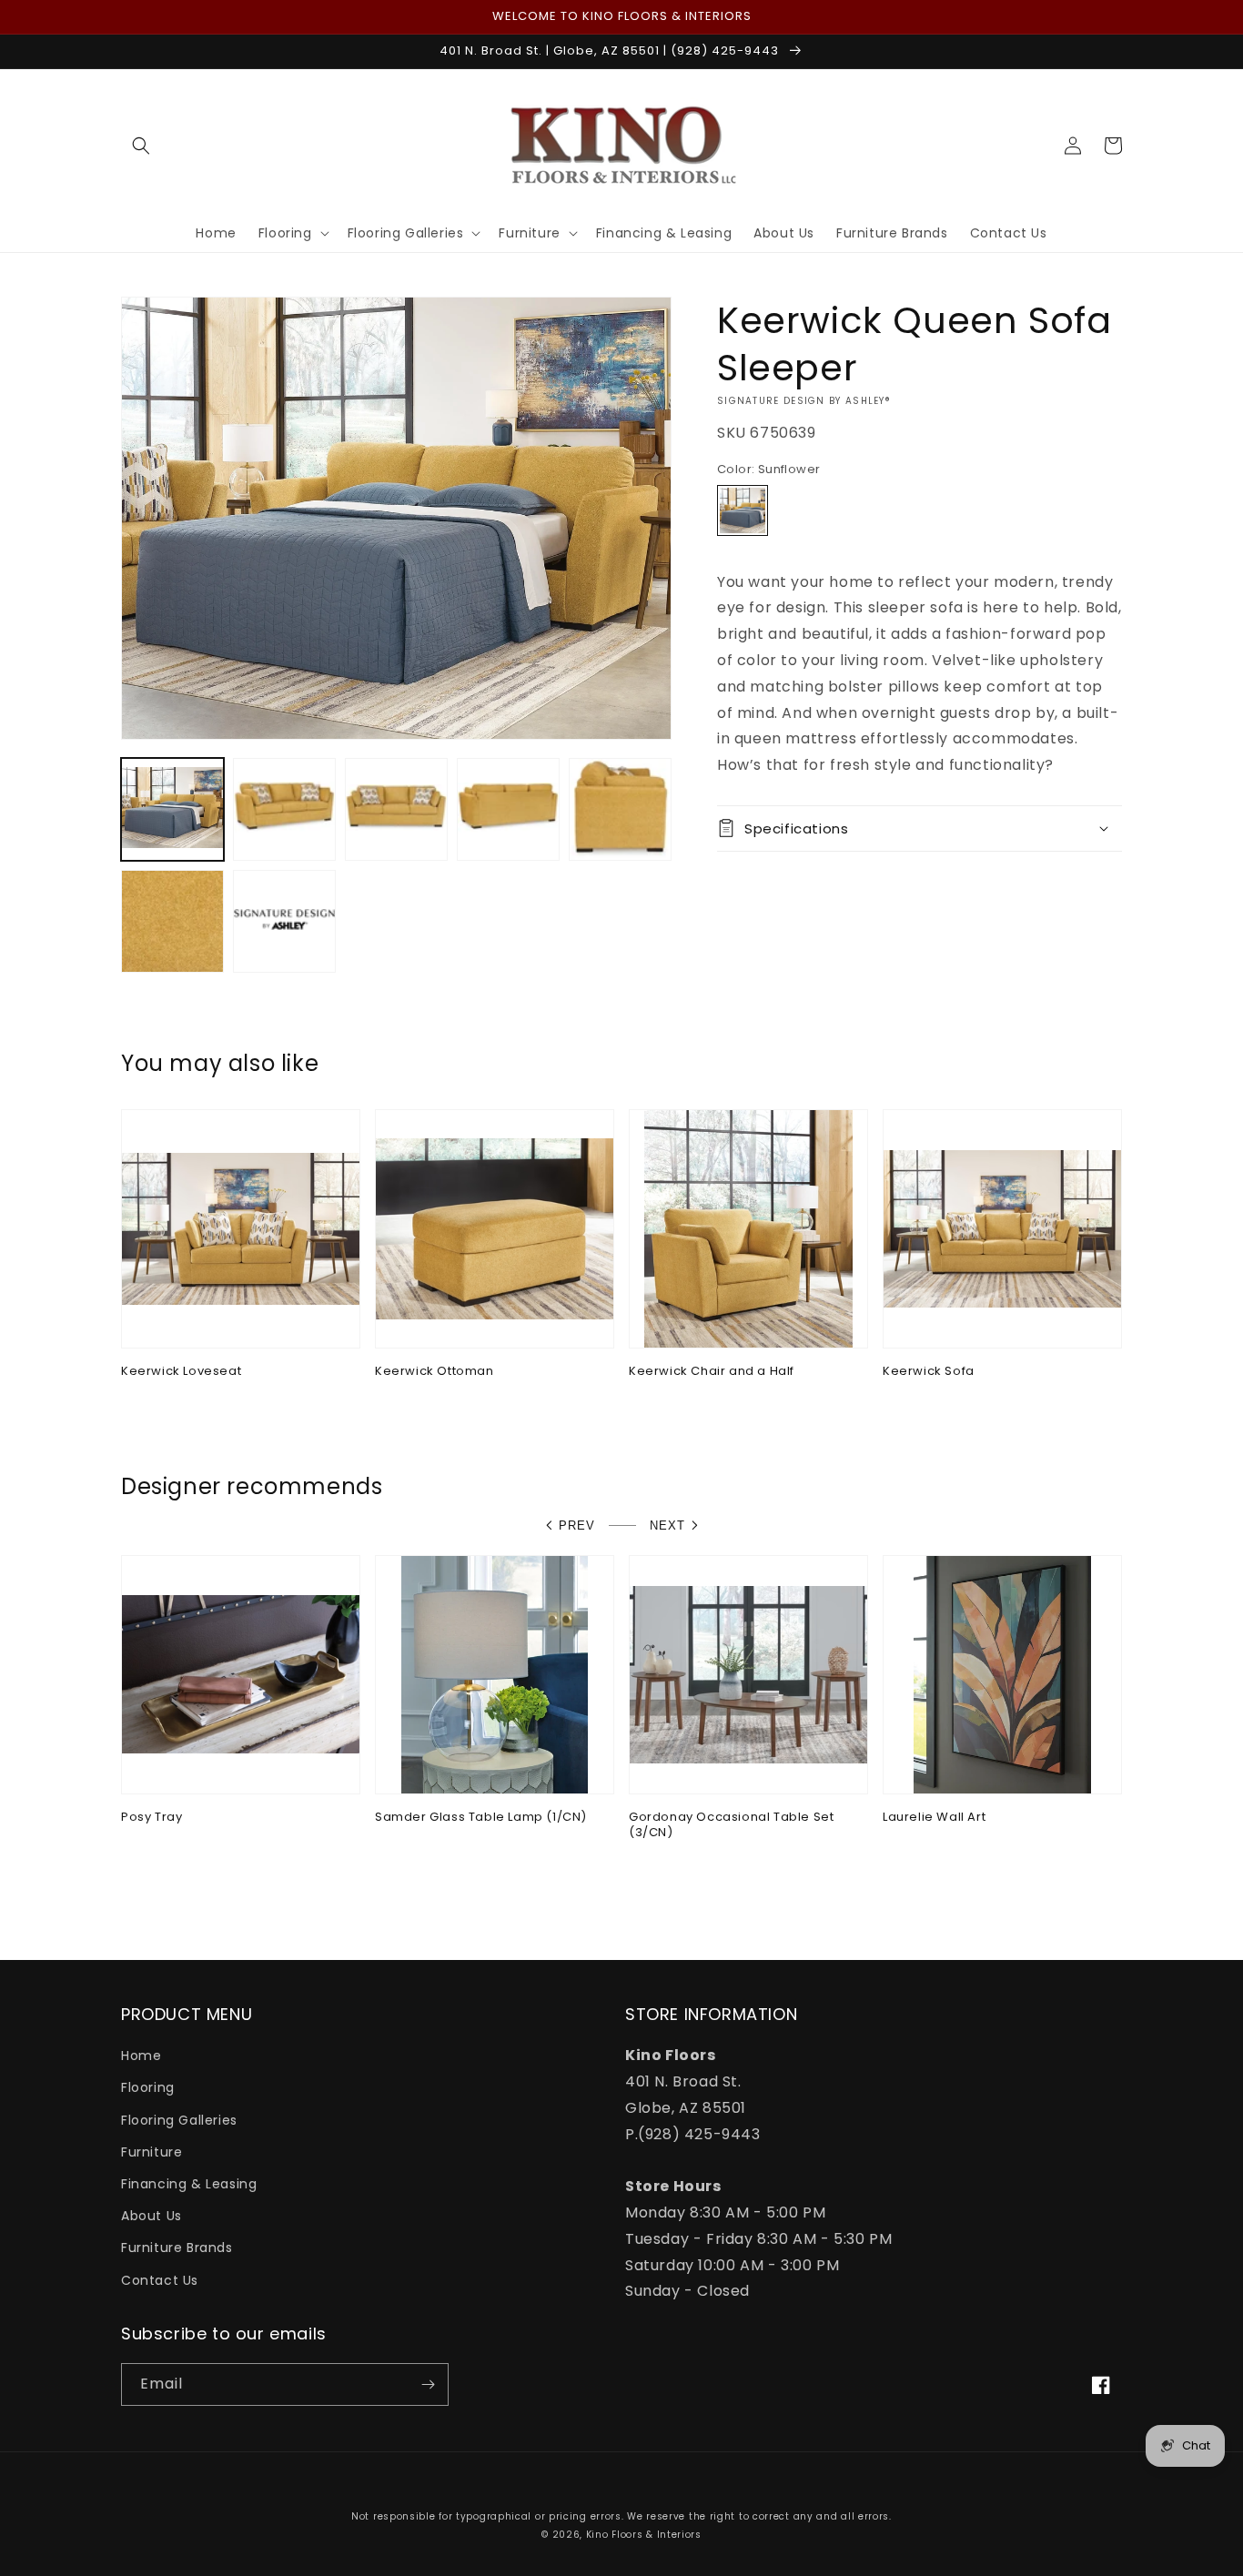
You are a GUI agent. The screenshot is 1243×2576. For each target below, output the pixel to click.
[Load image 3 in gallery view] (396, 809)
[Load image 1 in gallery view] (172, 809)
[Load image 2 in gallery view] (284, 809)
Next (667, 1525)
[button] (141, 146)
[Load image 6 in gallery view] (172, 921)
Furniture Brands (177, 2248)
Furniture (152, 2152)
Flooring (148, 2087)
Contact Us (160, 2280)
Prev (577, 1525)
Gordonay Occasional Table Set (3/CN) (731, 1825)
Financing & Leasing (189, 2184)
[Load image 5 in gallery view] (620, 809)
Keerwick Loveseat (181, 1372)
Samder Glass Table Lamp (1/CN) (481, 1818)
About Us (152, 2216)
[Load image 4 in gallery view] (508, 809)
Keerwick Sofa (929, 1372)
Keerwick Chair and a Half (712, 1372)
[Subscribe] (428, 2384)
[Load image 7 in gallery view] (284, 921)
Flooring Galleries (179, 2120)
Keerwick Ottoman (435, 1372)
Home (141, 2056)
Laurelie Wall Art (934, 1818)
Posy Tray (152, 1818)
